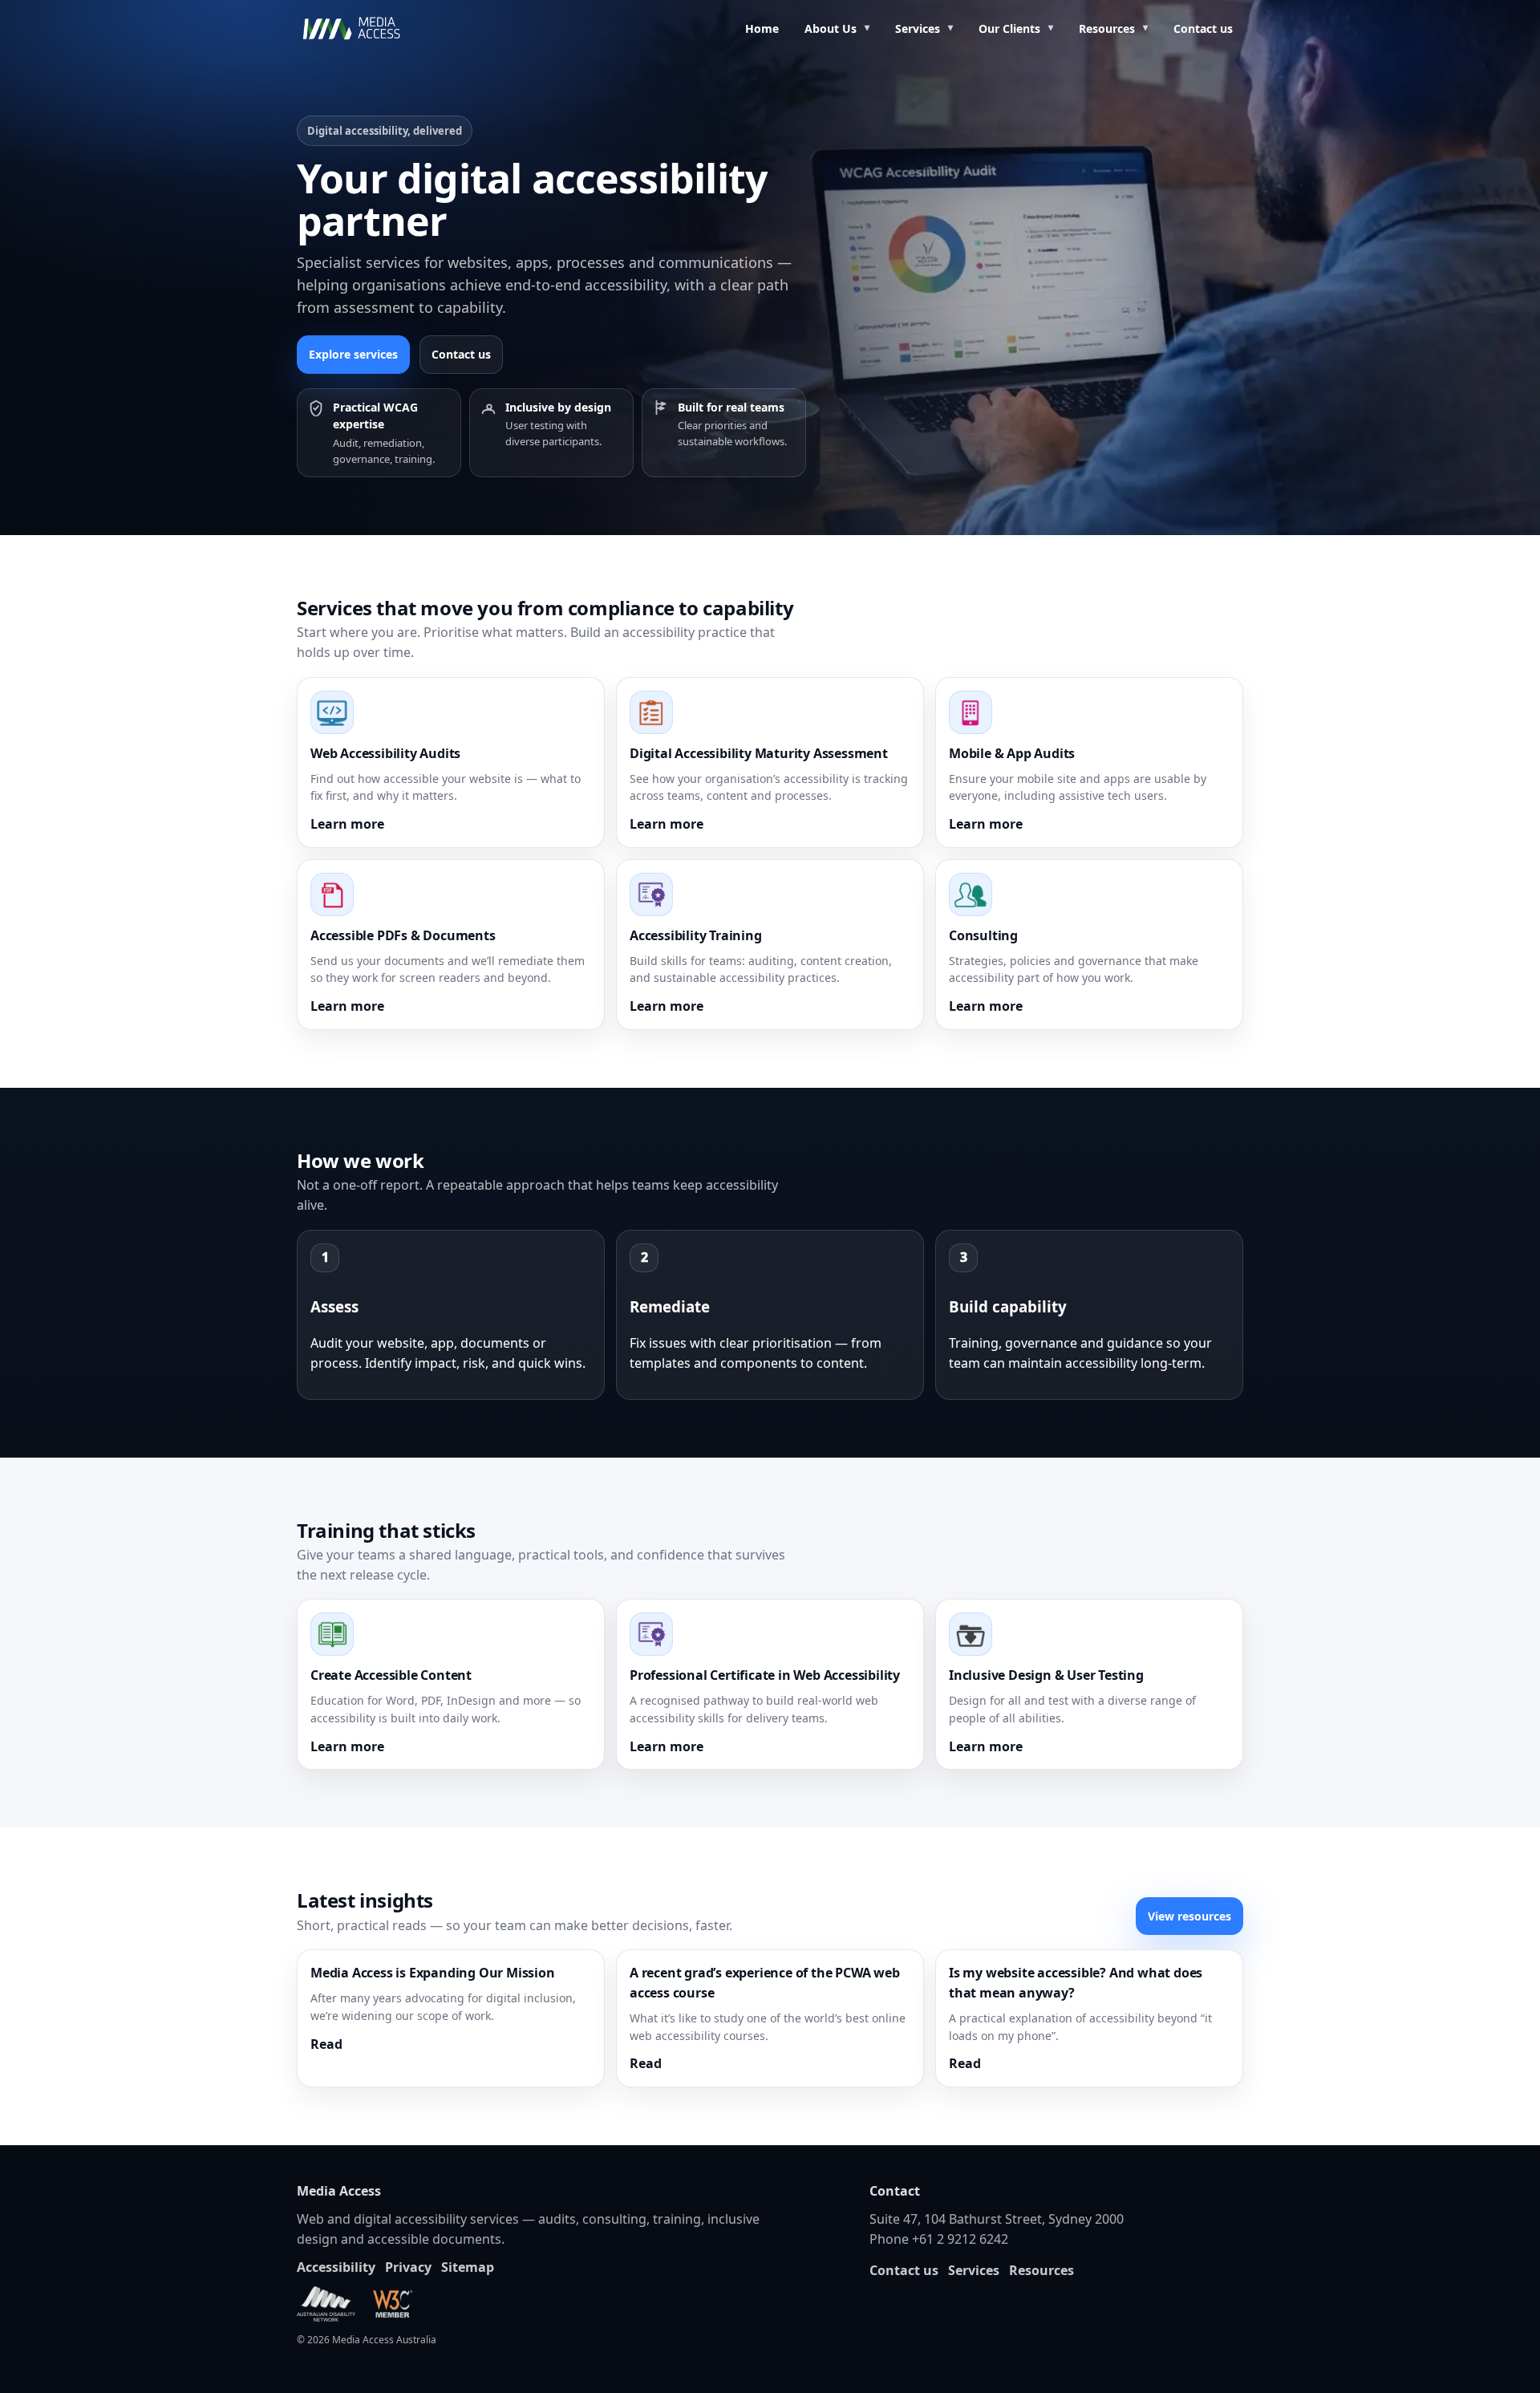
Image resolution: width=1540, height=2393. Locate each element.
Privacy (408, 2267)
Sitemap (468, 2267)
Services (918, 28)
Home (762, 28)
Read (326, 2044)
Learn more (347, 824)
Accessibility (336, 2267)
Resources (1107, 28)
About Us (831, 28)
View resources (1189, 1916)
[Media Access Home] (373, 29)
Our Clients (1009, 28)
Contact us (1203, 28)
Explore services (353, 354)
